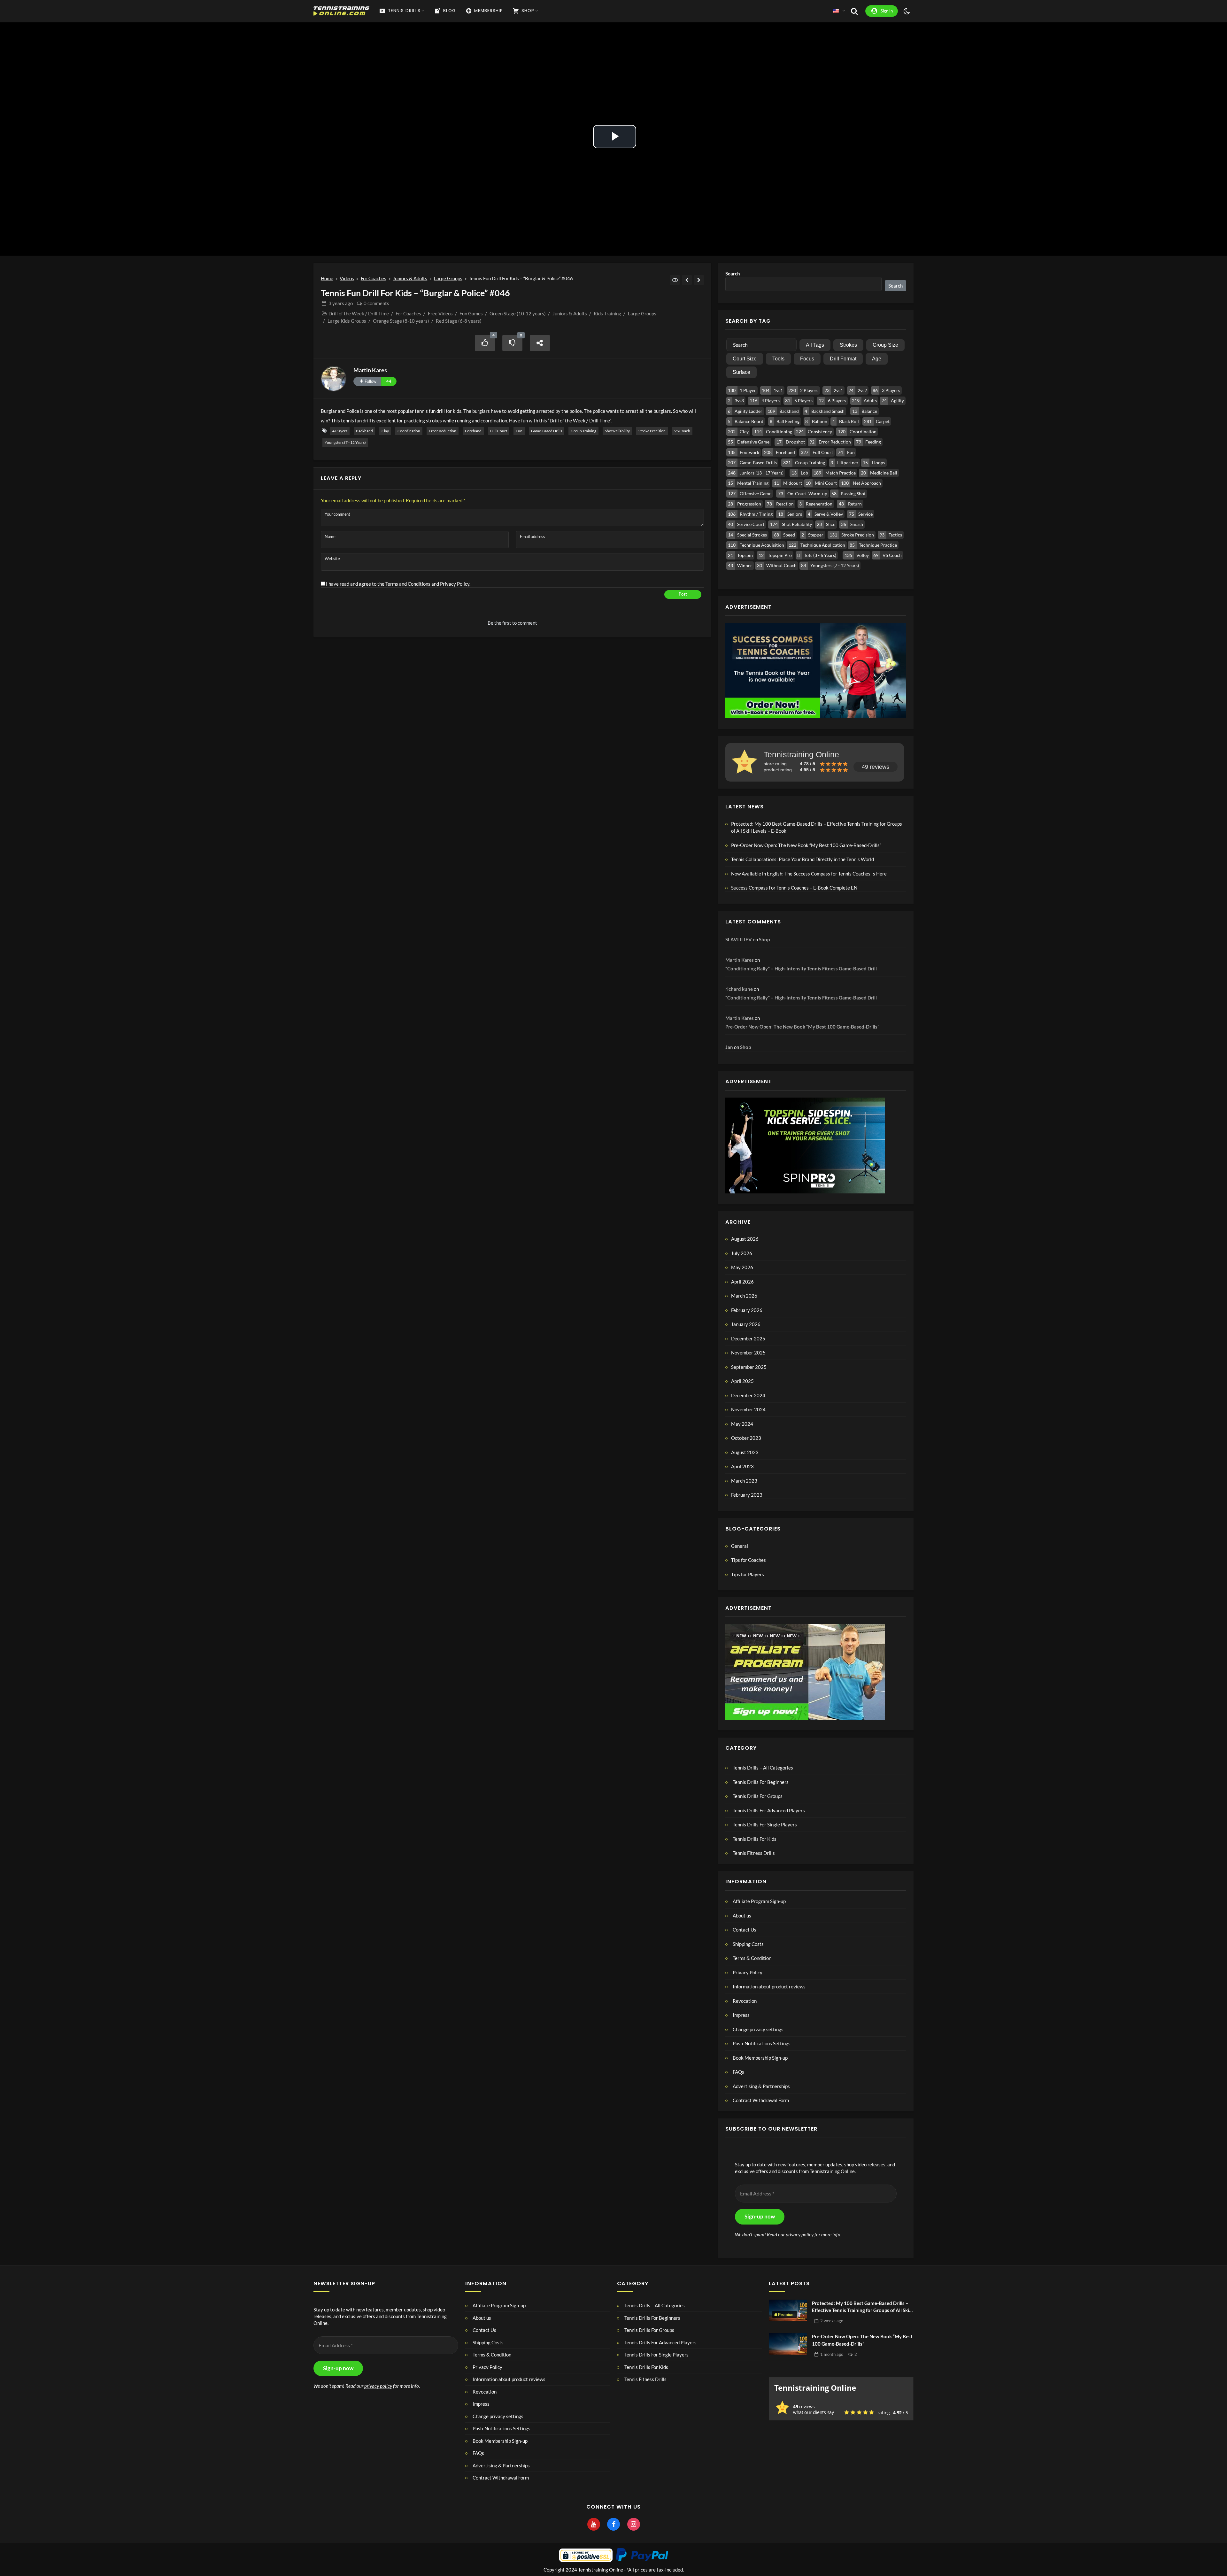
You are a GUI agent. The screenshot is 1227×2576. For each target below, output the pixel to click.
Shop (764, 939)
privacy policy (800, 2234)
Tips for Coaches (749, 1560)
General (740, 1546)
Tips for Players (748, 1574)
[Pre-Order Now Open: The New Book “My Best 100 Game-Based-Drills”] (788, 2344)
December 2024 (748, 1395)
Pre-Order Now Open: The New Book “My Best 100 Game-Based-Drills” (806, 845)
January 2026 (746, 1324)
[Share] (540, 343)
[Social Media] (594, 2525)
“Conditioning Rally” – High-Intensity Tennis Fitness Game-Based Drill (801, 968)
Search (733, 274)
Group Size (885, 345)
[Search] (854, 11)
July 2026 (742, 1253)
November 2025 (748, 1353)
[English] (836, 11)
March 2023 (744, 1481)
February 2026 (747, 1310)
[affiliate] (805, 1671)
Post (683, 594)
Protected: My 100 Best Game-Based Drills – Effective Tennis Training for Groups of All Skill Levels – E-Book (817, 827)
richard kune (739, 989)
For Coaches (374, 278)
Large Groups (448, 278)
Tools (778, 359)
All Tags (815, 345)
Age (877, 359)
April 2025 (742, 1381)
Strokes (848, 345)
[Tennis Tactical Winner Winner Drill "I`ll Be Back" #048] (699, 280)
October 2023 (746, 1438)
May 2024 (742, 1424)
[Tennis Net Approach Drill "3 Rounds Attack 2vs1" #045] (687, 280)
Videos (347, 278)
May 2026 (742, 1267)
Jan (729, 1047)
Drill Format (843, 359)
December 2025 (748, 1338)
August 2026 (745, 1239)
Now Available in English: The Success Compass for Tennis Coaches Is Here (809, 874)
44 (389, 381)
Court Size (745, 359)
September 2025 (749, 1367)
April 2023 (742, 1466)
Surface (741, 372)
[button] (816, 2029)
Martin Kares (370, 370)
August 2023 (745, 1452)
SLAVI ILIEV (739, 939)
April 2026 (742, 1282)
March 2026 (744, 1296)
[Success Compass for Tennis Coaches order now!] (816, 670)
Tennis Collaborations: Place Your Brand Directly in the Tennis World (803, 859)
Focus (807, 359)
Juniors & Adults (410, 278)
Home (327, 278)
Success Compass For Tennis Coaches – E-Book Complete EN (794, 888)
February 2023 (747, 1495)
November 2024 (748, 1409)
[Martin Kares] (334, 379)
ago (341, 303)
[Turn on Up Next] (675, 280)
